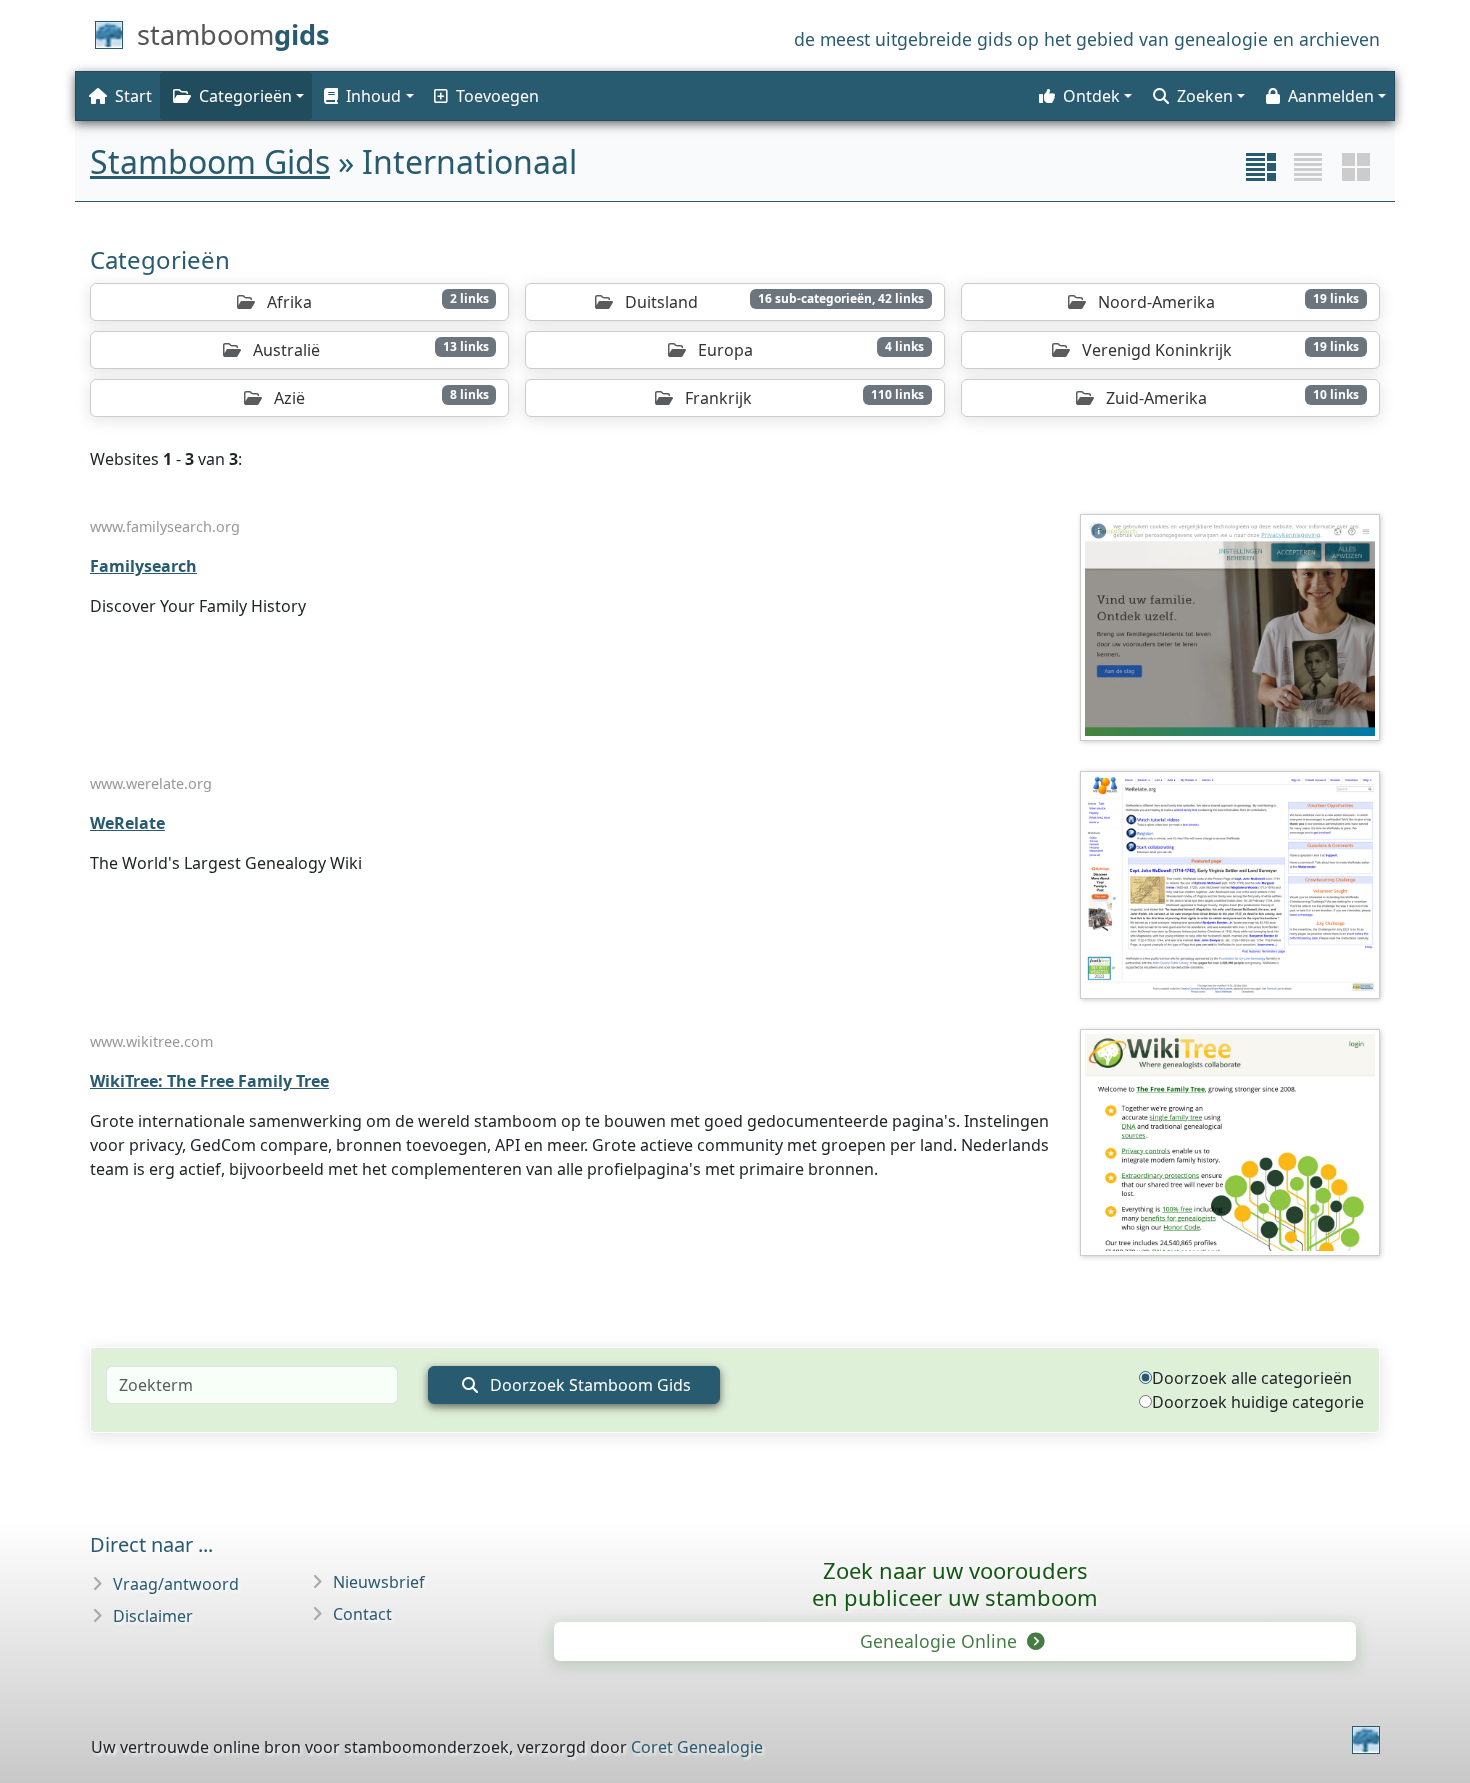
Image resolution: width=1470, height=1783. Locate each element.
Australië (369, 349)
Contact (362, 1614)
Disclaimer (153, 1616)
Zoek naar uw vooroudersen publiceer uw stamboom (955, 1583)
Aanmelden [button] (1331, 96)
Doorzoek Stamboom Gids (588, 1385)
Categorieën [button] (245, 96)
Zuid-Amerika (1230, 397)
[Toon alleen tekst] (1308, 167)
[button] (367, 96)
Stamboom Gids (210, 161)
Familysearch (143, 566)
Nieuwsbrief (379, 1582)
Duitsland (772, 301)
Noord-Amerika (1226, 301)
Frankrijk (802, 397)
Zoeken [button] (1205, 96)
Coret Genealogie (697, 1747)
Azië (379, 397)
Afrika (375, 301)
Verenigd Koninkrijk (1218, 349)
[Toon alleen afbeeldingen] (1356, 167)
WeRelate (127, 823)
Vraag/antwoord (176, 1584)
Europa (809, 349)
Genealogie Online (941, 1641)
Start (133, 96)
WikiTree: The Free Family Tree (209, 1081)
